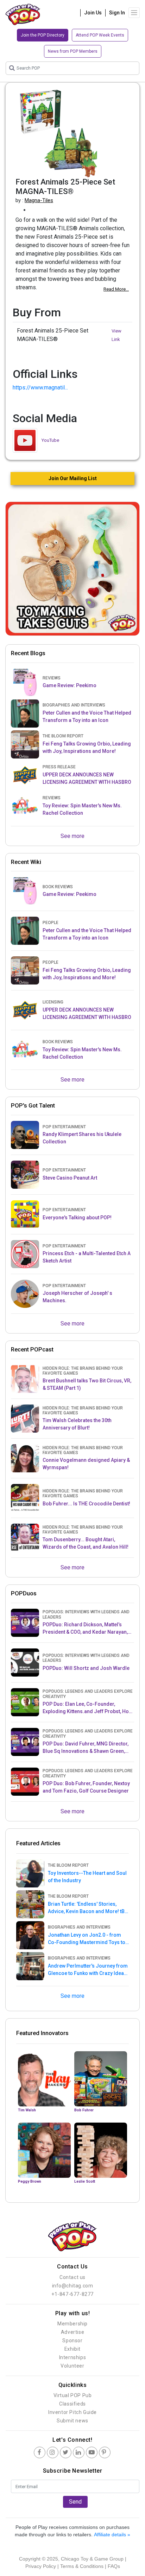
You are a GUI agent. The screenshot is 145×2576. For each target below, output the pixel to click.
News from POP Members (73, 51)
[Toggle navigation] (134, 13)
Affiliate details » (112, 2535)
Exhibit (72, 2349)
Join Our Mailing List (73, 478)
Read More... (116, 289)
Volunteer (72, 2366)
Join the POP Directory (43, 35)
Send (75, 2502)
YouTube (50, 440)
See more (72, 836)
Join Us (93, 13)
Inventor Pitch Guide (72, 2412)
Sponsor (72, 2341)
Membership (72, 2324)
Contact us (72, 2277)
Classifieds (72, 2404)
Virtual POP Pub (73, 2395)
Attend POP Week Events (100, 35)
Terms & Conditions (82, 2566)
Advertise (72, 2332)
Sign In (117, 13)
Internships (73, 2357)
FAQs (114, 2566)
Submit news (72, 2421)
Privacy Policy (41, 2566)
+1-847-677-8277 (72, 2294)
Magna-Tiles (39, 200)
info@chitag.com (73, 2286)
